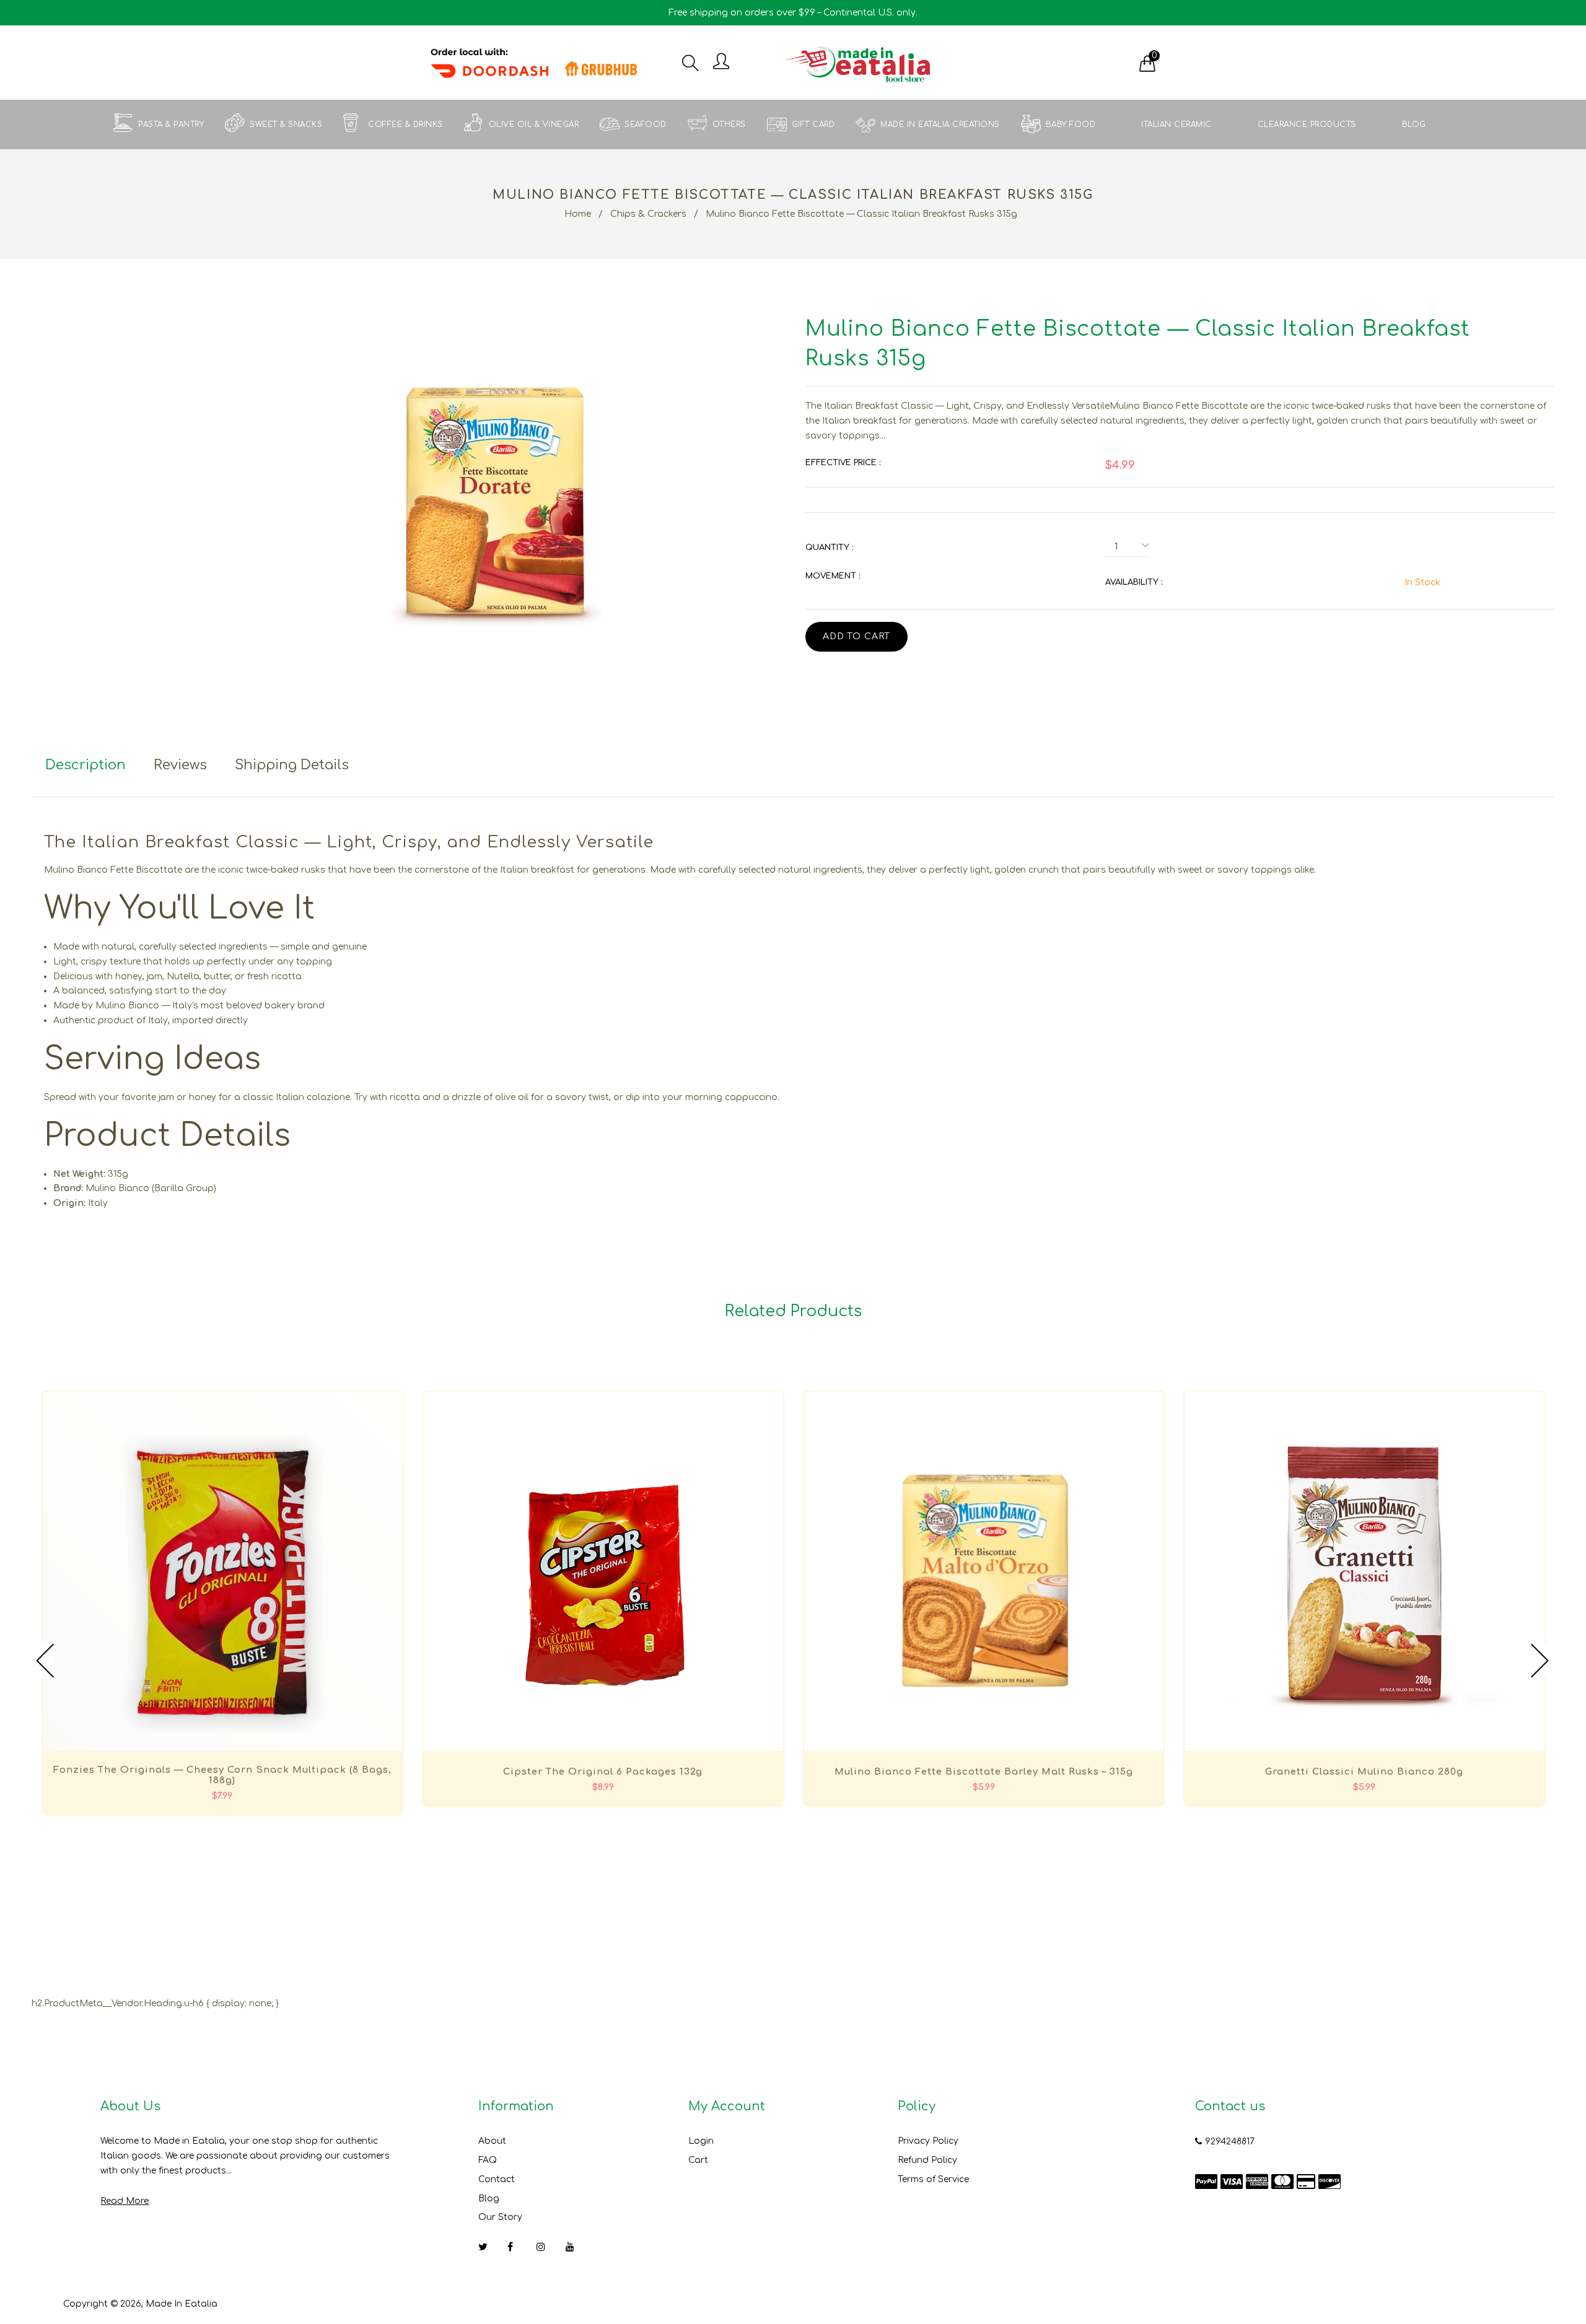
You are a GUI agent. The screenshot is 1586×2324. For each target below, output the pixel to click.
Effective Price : (843, 463)
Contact (497, 2179)
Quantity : (829, 548)
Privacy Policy (928, 2141)
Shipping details (292, 765)
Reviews (180, 765)
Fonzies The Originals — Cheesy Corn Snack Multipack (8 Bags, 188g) (222, 1775)
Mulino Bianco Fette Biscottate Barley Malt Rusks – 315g (984, 1772)
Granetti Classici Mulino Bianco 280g (1364, 1772)
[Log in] (721, 62)
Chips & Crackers (648, 214)
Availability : (1134, 582)
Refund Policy (927, 2160)
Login (701, 2141)
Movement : (833, 576)
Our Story (500, 2217)
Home (578, 214)
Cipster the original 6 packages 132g (603, 1772)
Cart (698, 2160)
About (492, 2141)
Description (85, 765)
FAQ (488, 2160)
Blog (489, 2199)
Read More (125, 2201)
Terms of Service (933, 2179)
